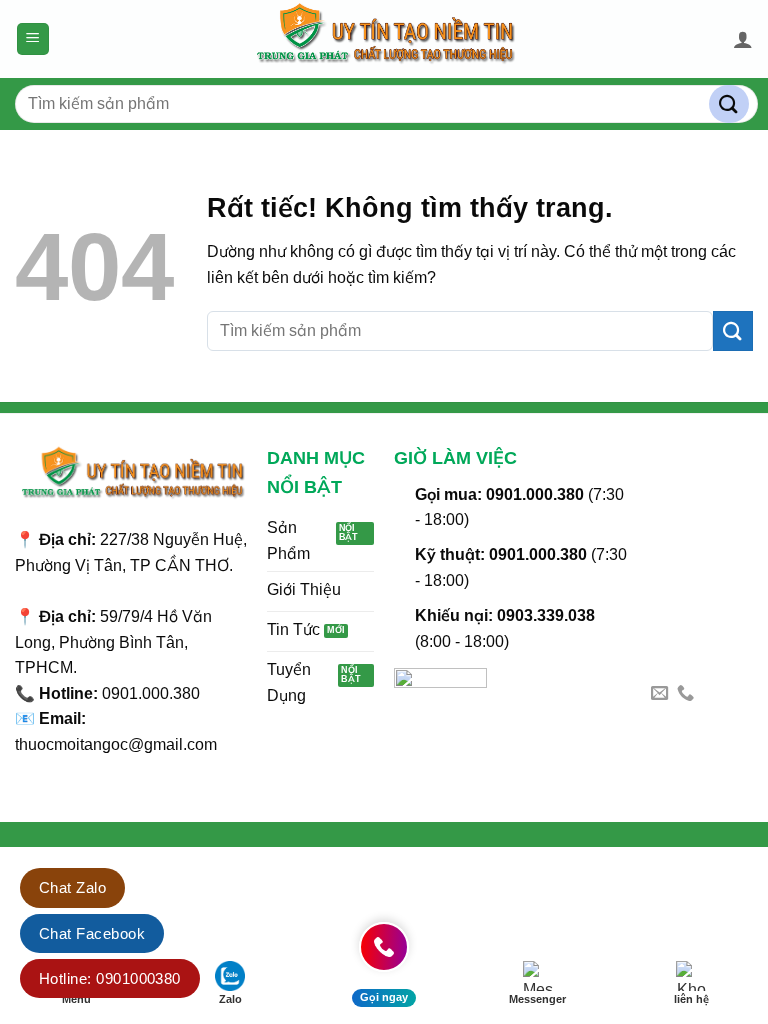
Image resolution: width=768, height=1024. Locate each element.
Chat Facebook (92, 933)
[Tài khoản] (743, 39)
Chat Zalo (72, 887)
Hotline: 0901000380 (110, 978)
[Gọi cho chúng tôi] (685, 694)
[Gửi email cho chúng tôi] (659, 694)
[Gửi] (729, 104)
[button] (33, 39)
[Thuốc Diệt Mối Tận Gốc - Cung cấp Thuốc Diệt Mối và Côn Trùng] (384, 39)
